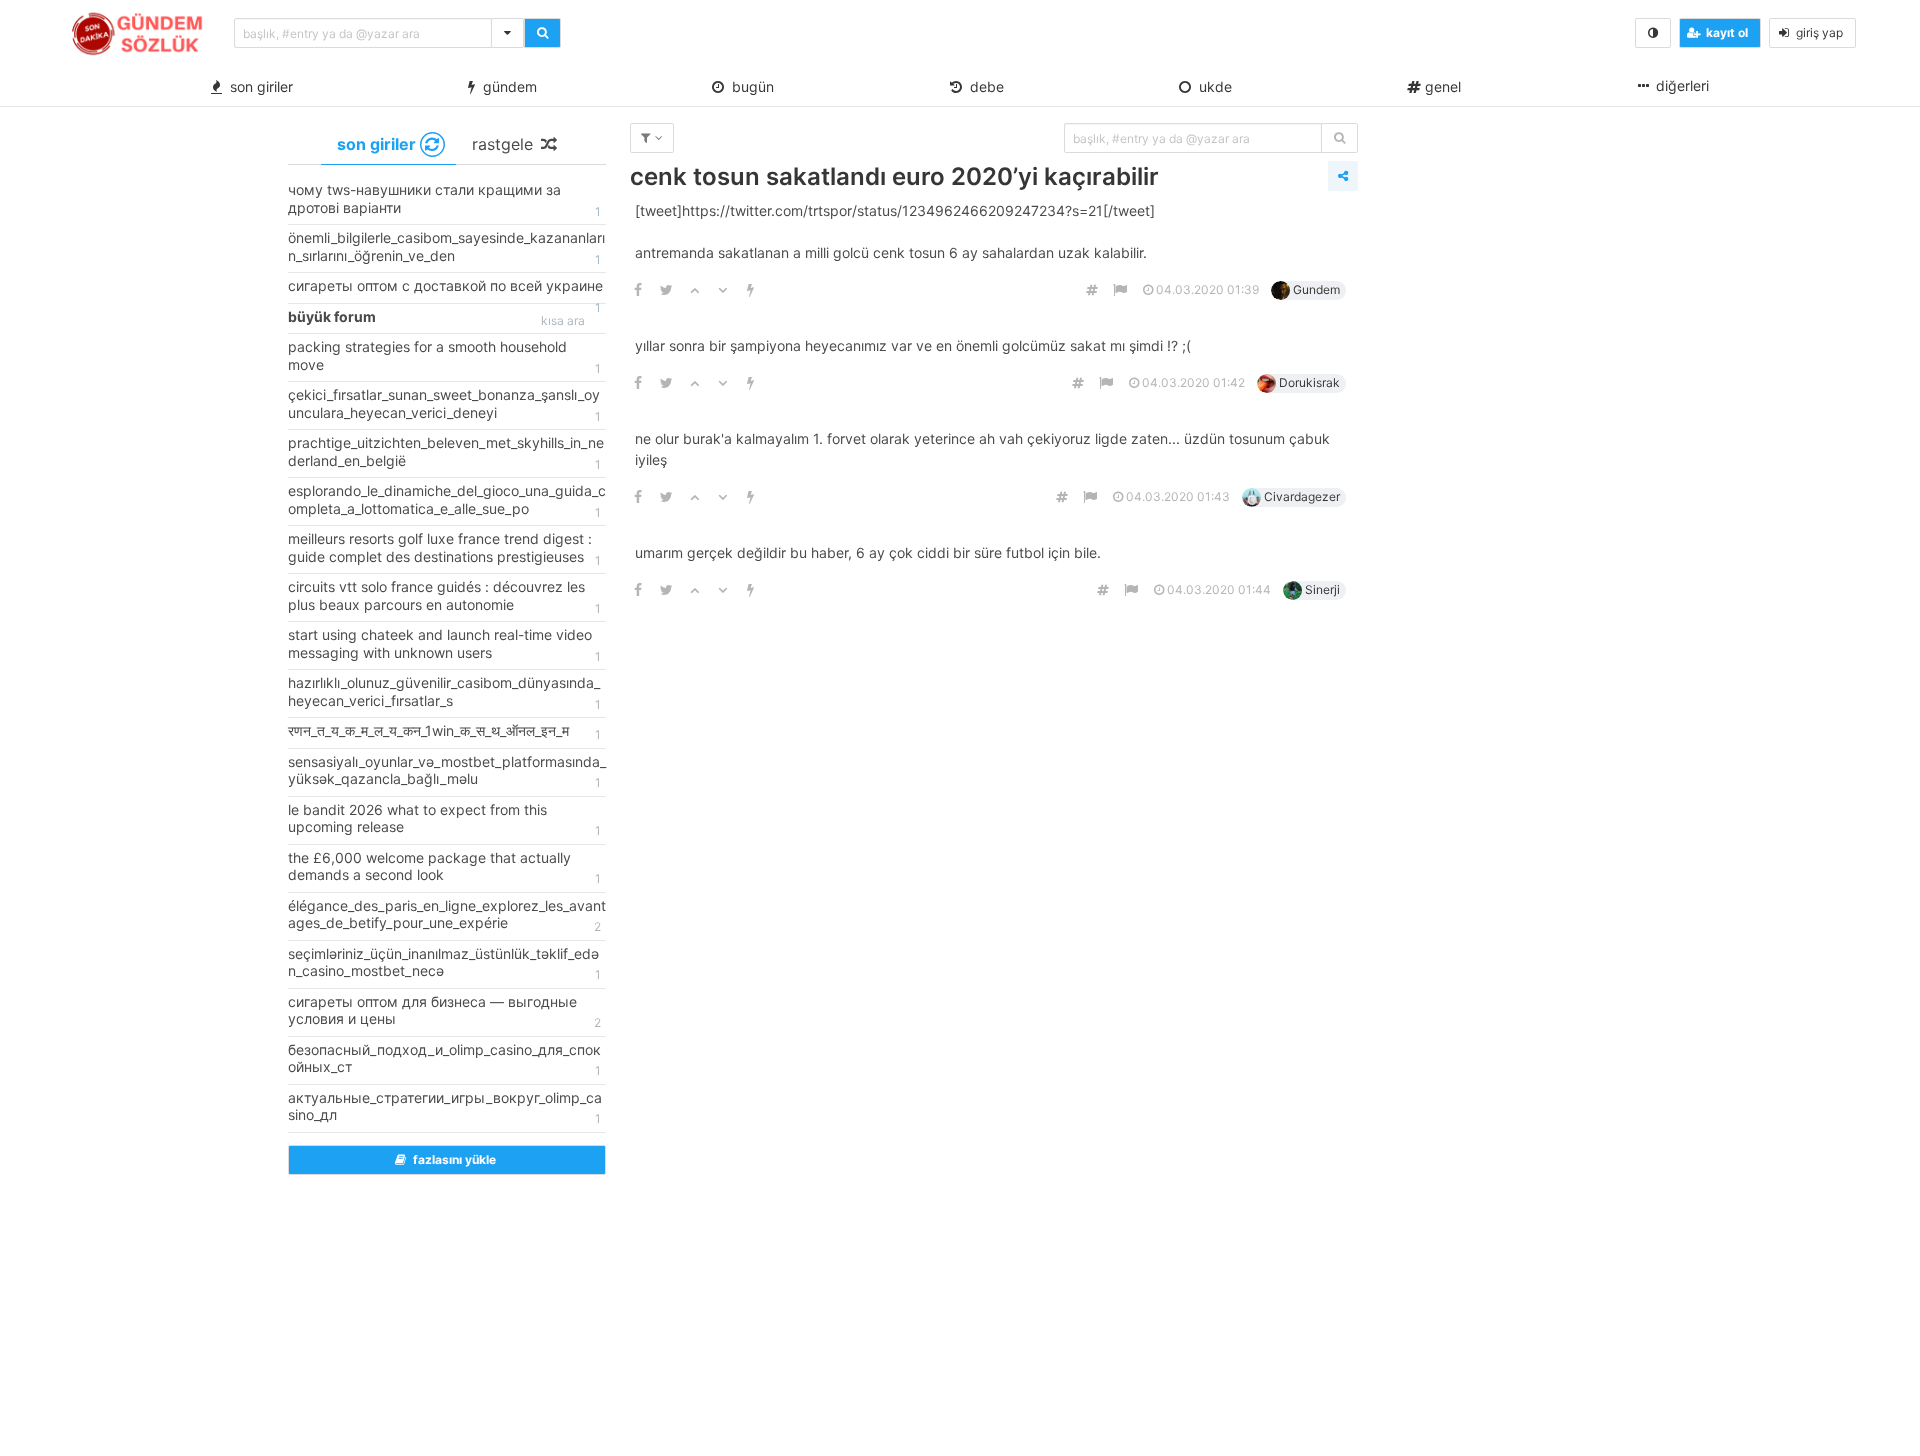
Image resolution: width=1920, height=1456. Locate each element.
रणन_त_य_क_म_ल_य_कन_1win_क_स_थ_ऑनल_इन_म (444, 732)
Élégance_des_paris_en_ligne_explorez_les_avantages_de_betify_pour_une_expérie (447, 916)
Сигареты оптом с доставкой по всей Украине (445, 290)
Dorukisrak (1309, 382)
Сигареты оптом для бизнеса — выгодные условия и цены (444, 1012)
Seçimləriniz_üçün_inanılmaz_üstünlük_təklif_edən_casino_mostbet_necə (444, 964)
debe (983, 86)
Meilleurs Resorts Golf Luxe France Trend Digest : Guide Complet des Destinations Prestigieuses (444, 549)
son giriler (257, 86)
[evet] (1339, 138)
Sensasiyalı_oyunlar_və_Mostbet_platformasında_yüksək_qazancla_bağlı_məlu (447, 772)
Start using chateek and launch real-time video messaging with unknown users (444, 645)
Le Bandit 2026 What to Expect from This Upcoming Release (444, 820)
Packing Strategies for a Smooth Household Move (444, 357)
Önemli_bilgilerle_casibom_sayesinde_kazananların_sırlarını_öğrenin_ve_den (446, 248)
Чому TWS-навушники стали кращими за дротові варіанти (444, 200)
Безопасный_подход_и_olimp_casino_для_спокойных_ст (444, 1060)
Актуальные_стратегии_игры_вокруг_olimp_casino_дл (445, 1108)
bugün (749, 86)
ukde (1211, 86)
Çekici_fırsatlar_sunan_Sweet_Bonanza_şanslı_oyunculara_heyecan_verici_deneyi (444, 405)
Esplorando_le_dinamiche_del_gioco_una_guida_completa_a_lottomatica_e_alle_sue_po (447, 501)
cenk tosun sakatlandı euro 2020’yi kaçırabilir (894, 176)
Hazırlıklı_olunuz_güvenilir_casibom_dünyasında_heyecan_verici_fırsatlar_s (444, 693)
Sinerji (1322, 589)
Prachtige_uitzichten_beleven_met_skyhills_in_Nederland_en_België (446, 453)
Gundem (1316, 289)
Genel (1441, 86)
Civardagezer (1302, 496)
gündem (506, 86)
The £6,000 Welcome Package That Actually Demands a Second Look (444, 868)
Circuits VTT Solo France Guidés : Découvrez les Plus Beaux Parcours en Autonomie (444, 597)
